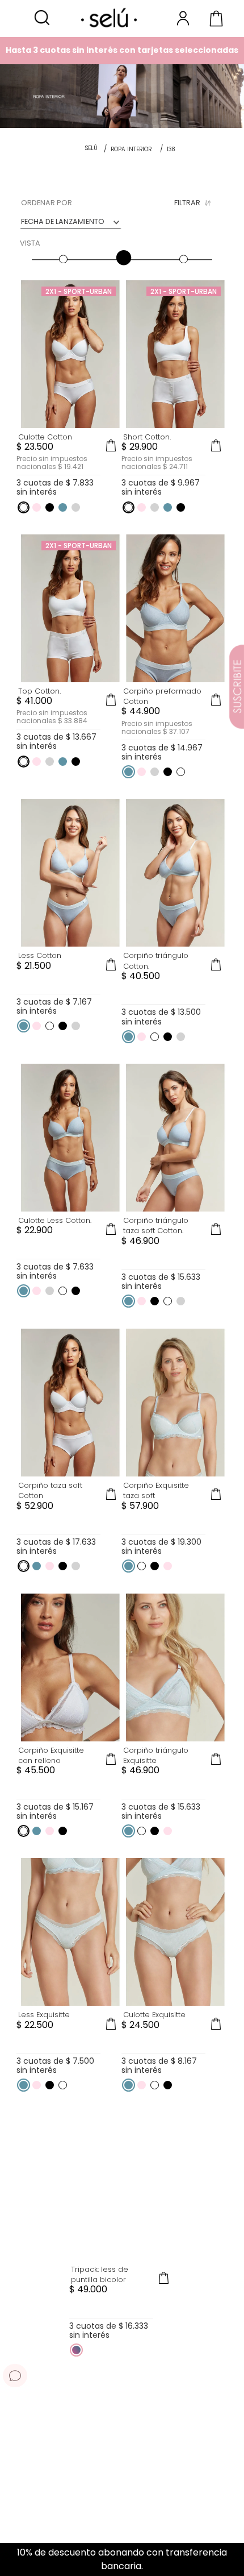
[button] (42, 18)
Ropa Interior (131, 149)
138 (171, 149)
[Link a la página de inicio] (91, 149)
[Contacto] (15, 2375)
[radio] (62, 247)
